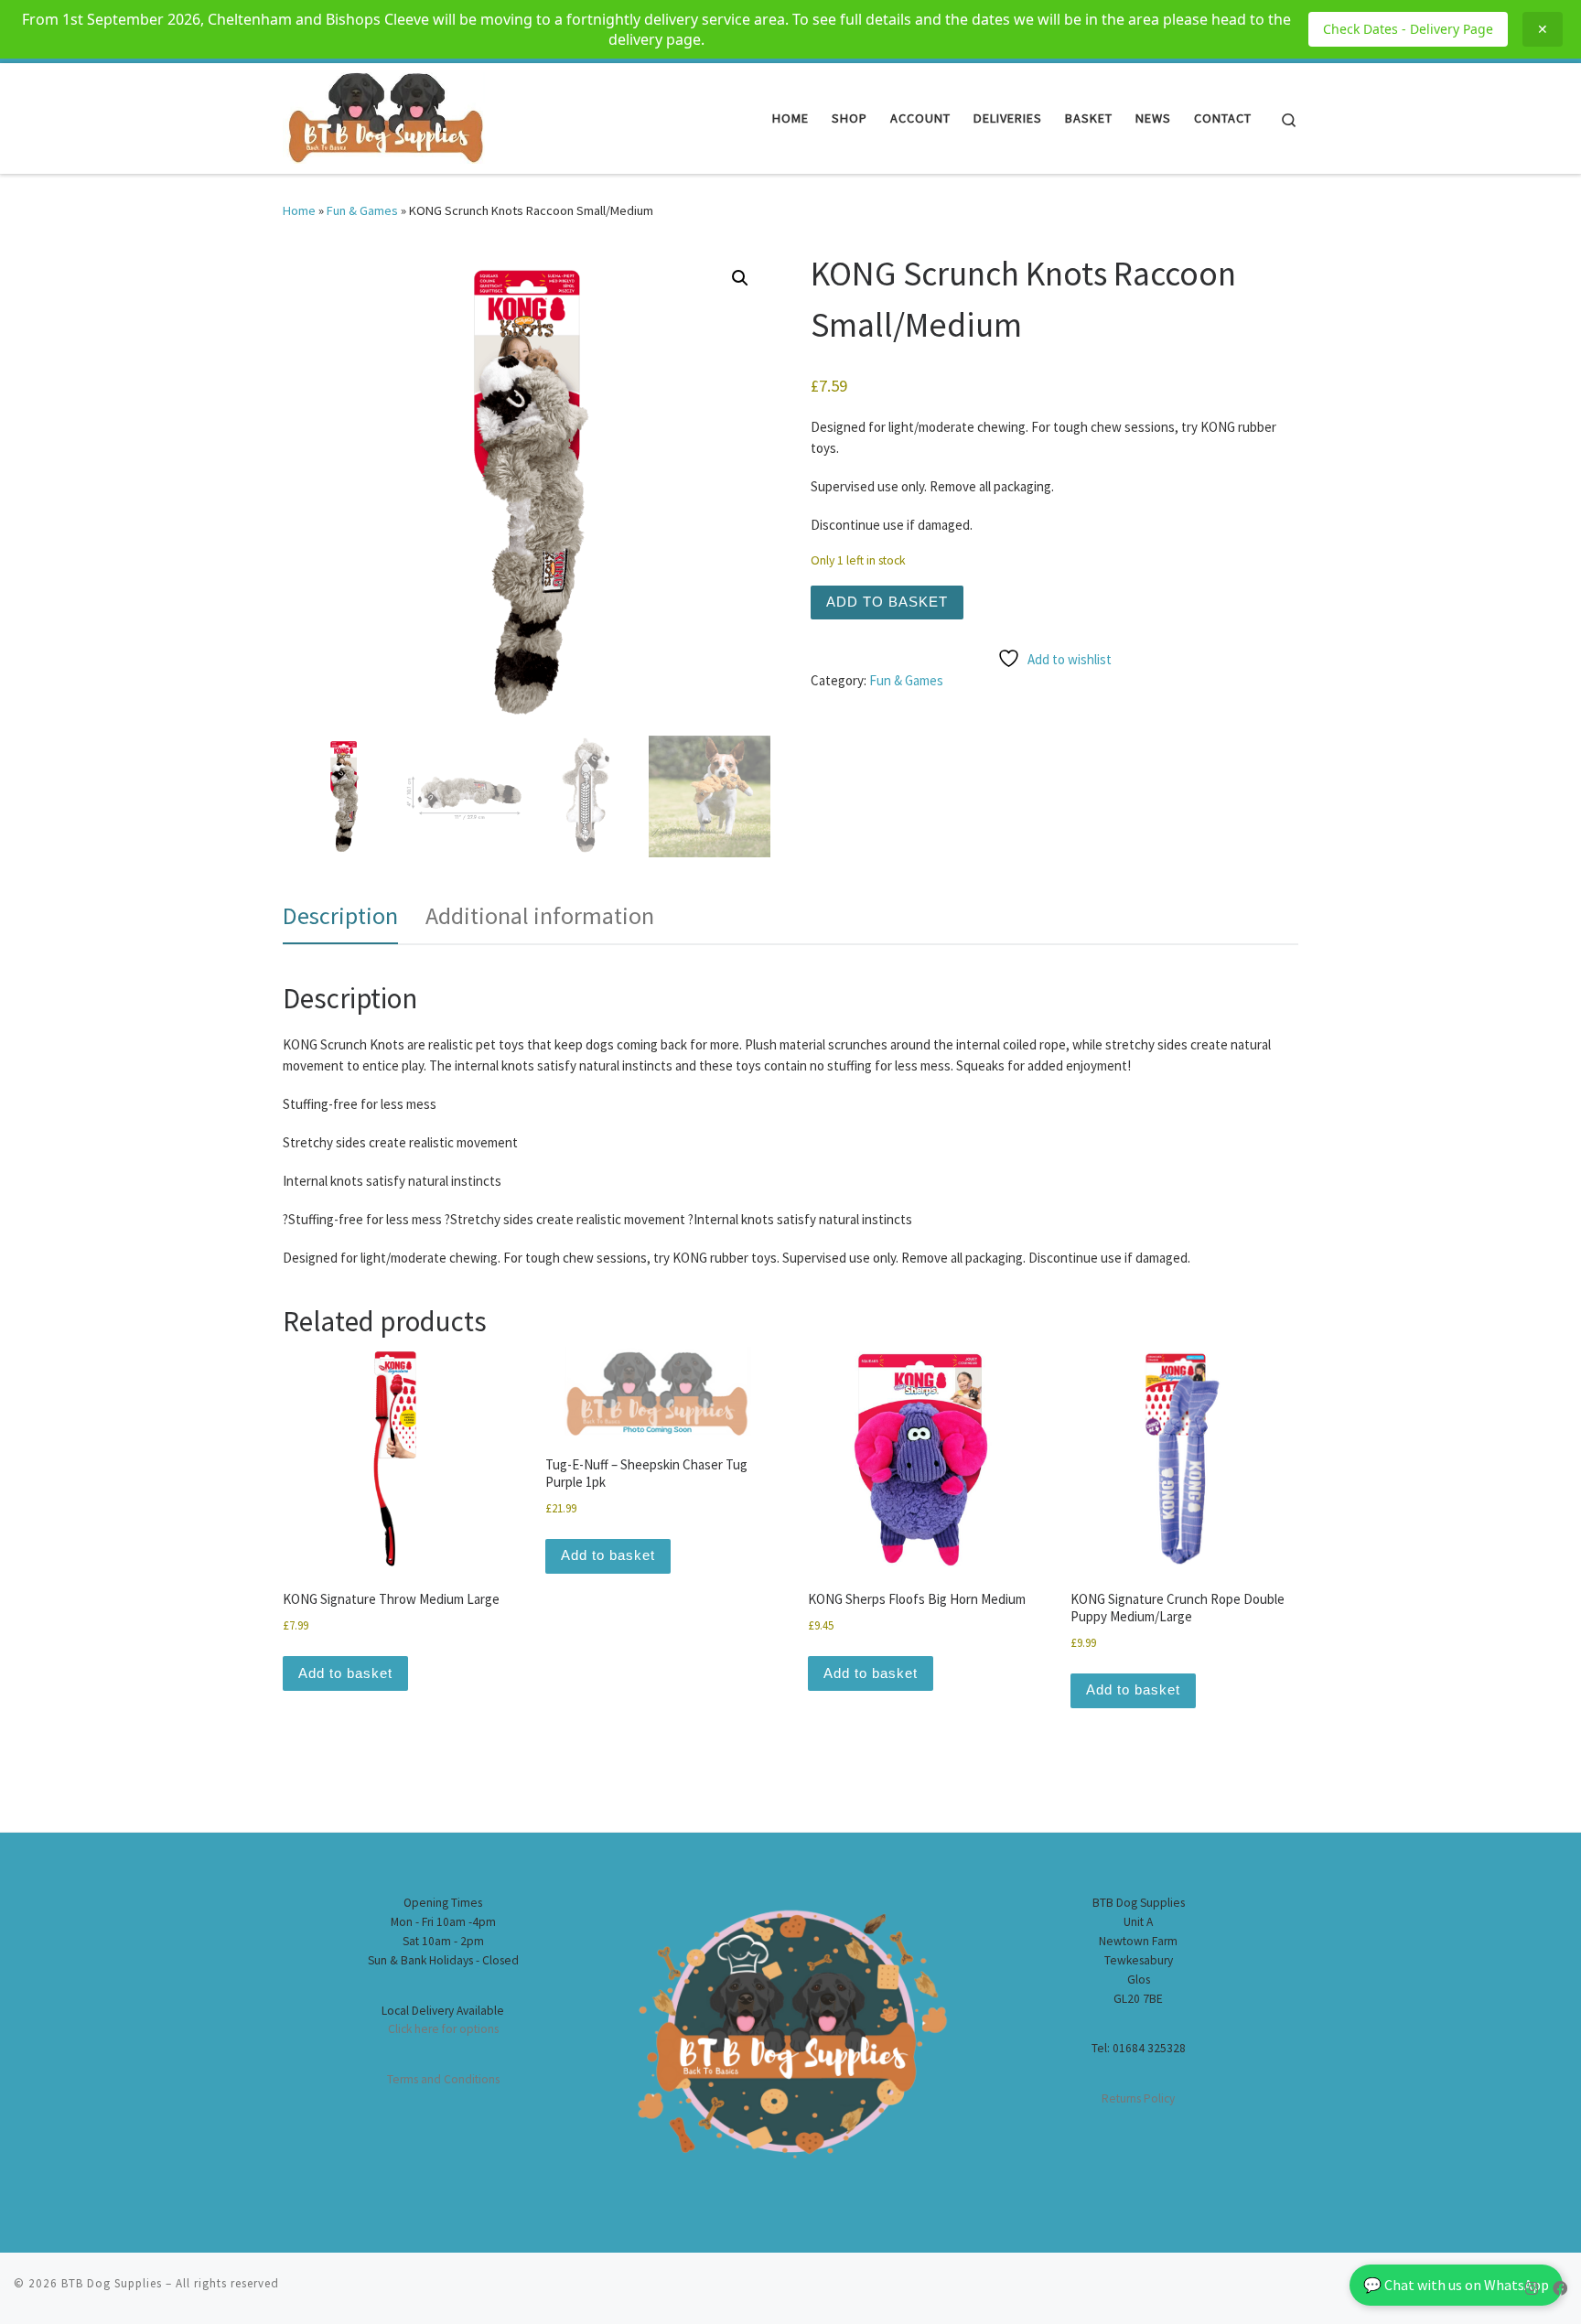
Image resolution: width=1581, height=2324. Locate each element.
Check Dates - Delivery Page (1408, 29)
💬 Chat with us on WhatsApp (1456, 2285)
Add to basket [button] (345, 1673)
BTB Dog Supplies (112, 2283)
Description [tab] (340, 915)
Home (299, 210)
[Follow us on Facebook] (1560, 2289)
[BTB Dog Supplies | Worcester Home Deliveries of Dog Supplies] (384, 115)
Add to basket (887, 602)
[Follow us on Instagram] (1532, 2289)
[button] (740, 278)
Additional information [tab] (540, 915)
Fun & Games (362, 210)
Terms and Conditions (443, 2079)
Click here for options (443, 2029)
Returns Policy (1138, 2098)
